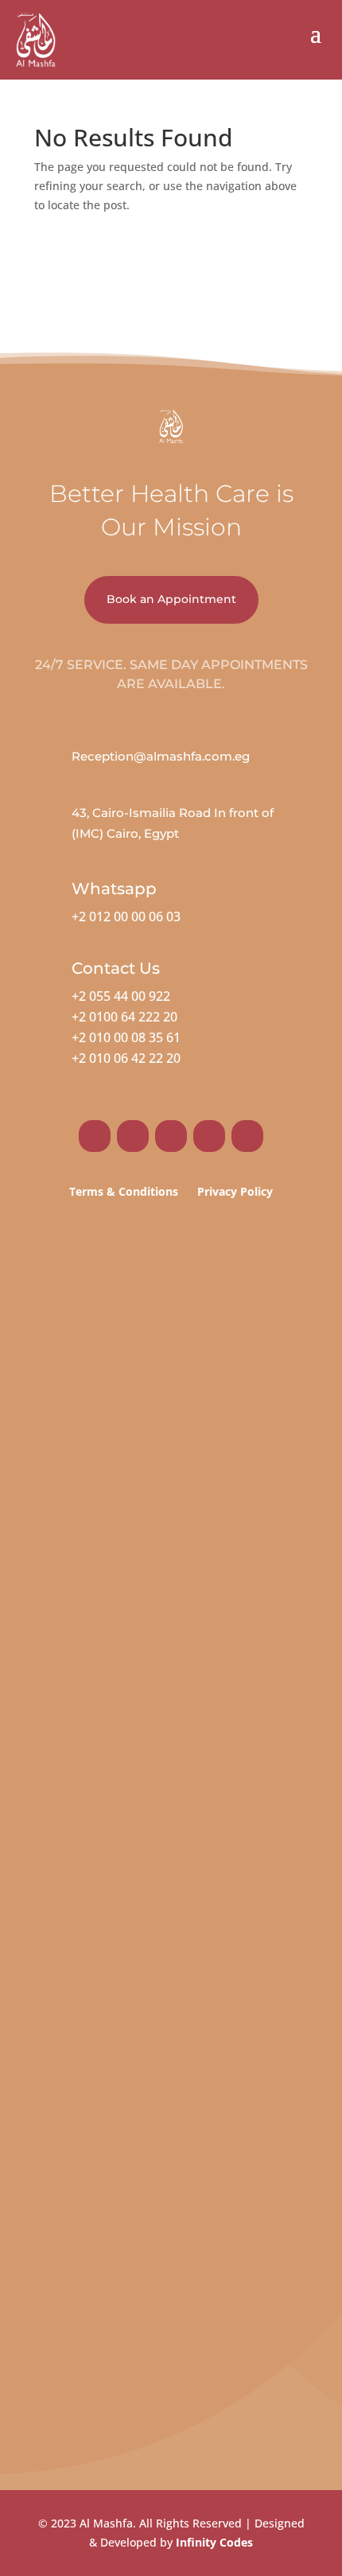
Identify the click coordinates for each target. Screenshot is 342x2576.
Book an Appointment (171, 599)
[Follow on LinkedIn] (209, 1136)
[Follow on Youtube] (247, 1136)
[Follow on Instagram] (133, 1136)
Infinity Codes (214, 2542)
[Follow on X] (171, 1136)
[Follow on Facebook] (95, 1136)
